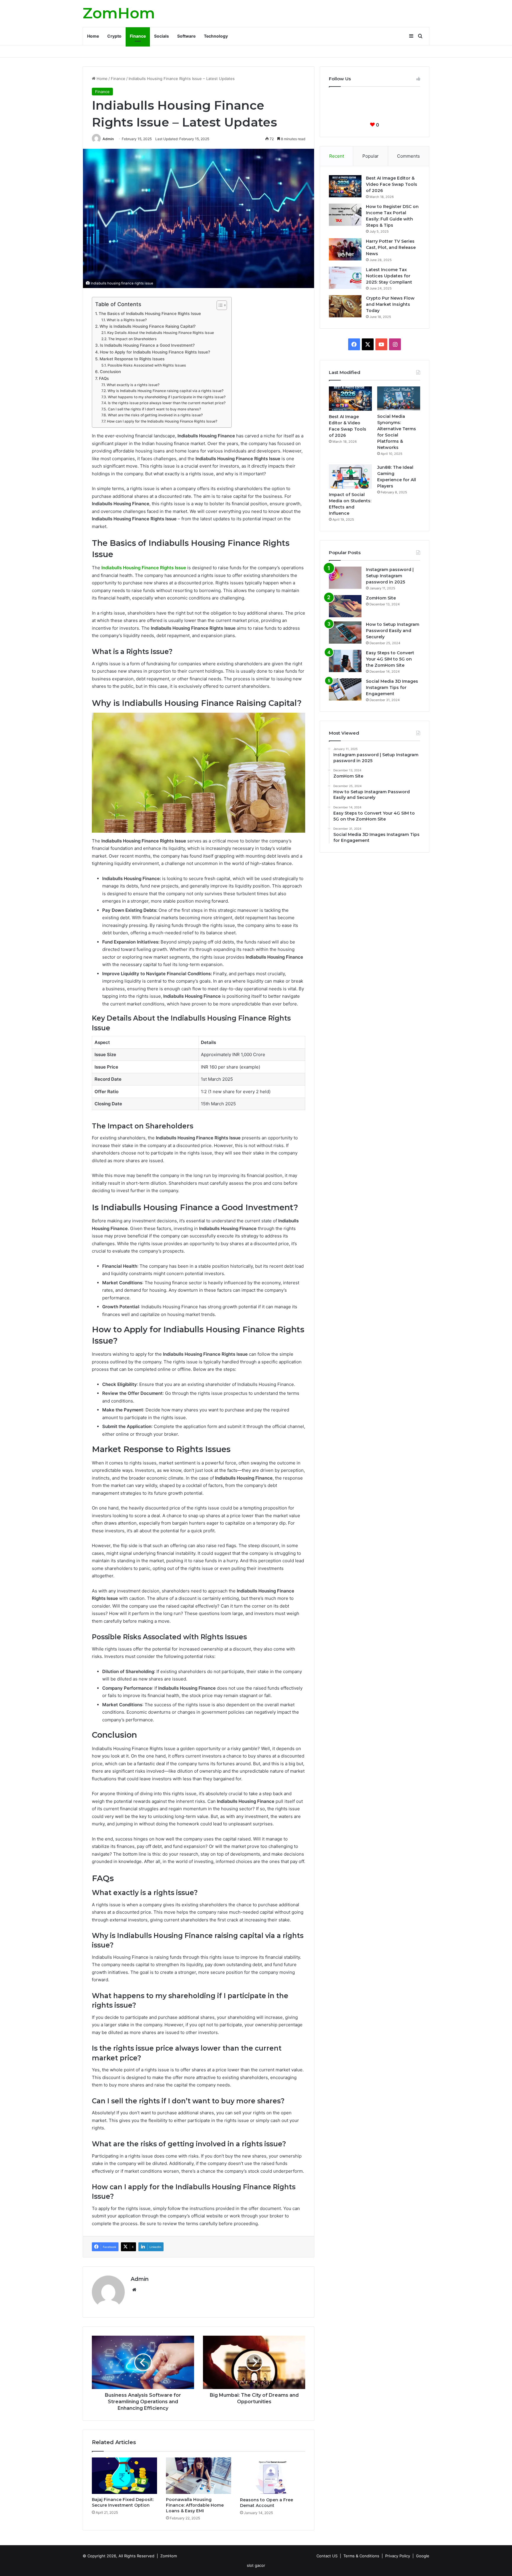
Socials (161, 36)
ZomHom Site (381, 598)
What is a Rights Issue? (127, 320)
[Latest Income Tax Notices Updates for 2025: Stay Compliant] (345, 278)
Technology (216, 36)
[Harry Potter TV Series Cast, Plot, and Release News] (345, 249)
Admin (108, 139)
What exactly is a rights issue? (133, 385)
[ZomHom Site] (345, 606)
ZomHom (169, 2556)
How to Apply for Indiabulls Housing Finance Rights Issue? (155, 352)
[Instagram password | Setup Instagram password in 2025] (345, 578)
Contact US (327, 2556)
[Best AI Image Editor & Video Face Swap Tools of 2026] (345, 186)
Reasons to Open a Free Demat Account (267, 2503)
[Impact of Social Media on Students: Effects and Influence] (350, 476)
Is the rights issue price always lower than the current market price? (167, 403)
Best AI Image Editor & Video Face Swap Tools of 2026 (392, 184)
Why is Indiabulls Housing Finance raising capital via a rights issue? (165, 391)
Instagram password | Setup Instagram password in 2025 (390, 576)
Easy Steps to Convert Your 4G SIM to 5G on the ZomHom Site (390, 659)
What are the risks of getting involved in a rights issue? (155, 415)
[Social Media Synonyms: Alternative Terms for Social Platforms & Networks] (399, 398)
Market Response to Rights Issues (132, 359)
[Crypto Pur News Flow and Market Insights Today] (345, 306)
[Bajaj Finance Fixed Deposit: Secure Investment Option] (124, 2476)
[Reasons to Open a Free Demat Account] (273, 2476)
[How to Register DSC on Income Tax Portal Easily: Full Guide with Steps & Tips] (345, 215)
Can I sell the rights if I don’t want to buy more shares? (154, 409)
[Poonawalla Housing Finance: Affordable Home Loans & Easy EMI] (199, 2476)
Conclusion (110, 372)
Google (423, 2556)
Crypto (114, 36)
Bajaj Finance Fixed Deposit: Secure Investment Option (123, 2502)
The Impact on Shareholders (132, 339)
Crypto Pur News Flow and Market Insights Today (390, 304)
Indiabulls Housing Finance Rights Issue (144, 568)
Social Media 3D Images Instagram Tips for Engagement (392, 687)
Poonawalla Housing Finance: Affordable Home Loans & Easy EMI (195, 2505)
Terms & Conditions (361, 2556)
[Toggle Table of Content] (219, 305)
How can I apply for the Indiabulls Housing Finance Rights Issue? (162, 421)
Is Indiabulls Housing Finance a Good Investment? (147, 345)
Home (93, 36)
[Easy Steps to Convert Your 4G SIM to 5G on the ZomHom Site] (345, 661)
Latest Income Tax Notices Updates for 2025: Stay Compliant (389, 276)
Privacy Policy (398, 2556)
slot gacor (256, 2565)
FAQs (104, 378)
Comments (408, 156)
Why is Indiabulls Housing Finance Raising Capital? (148, 326)
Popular (371, 156)
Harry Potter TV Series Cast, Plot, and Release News (391, 247)
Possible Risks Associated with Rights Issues (147, 365)
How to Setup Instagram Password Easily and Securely (393, 631)
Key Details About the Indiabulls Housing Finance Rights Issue (160, 333)
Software (186, 36)
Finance (138, 36)
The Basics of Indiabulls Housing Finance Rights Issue (150, 314)
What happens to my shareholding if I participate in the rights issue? (167, 397)
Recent (337, 156)
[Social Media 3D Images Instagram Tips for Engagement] (345, 689)
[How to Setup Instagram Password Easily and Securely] (345, 633)
